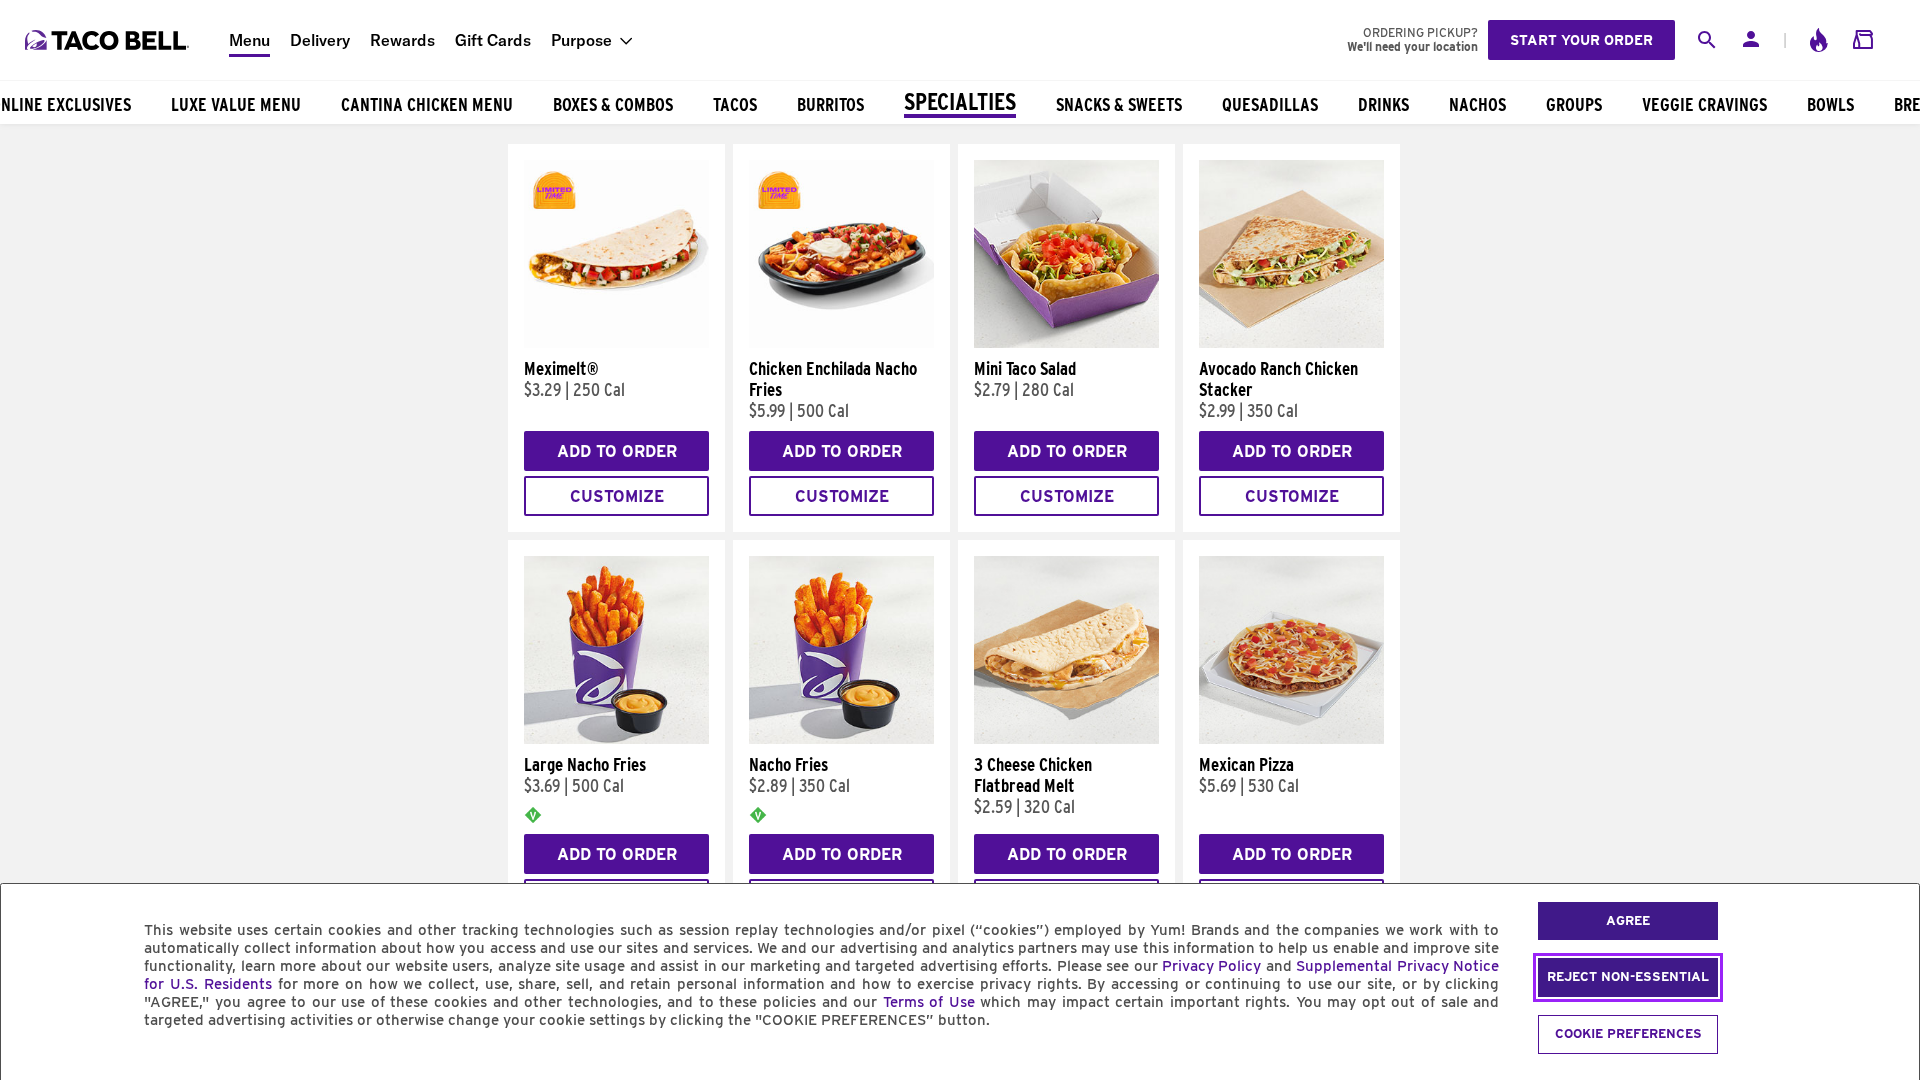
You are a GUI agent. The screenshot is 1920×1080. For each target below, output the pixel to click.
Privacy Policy (1211, 966)
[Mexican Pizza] (1291, 739)
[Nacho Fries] (841, 739)
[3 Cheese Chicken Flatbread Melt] (1066, 739)
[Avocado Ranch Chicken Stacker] (1291, 343)
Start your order (1581, 40)
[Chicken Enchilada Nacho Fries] (841, 343)
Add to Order (617, 451)
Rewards (402, 40)
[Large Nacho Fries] (616, 739)
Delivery (320, 40)
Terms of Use (929, 1002)
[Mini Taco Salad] (1066, 343)
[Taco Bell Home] (109, 40)
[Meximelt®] (616, 343)
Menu (249, 40)
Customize (617, 496)
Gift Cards (493, 40)
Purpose (581, 40)
